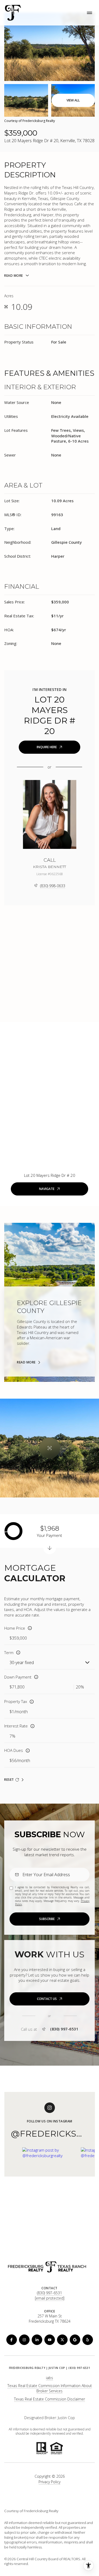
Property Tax (16, 1701)
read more (26, 1362)
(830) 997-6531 (64, 2029)
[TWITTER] (62, 2340)
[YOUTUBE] (50, 2340)
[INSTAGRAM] (24, 2340)
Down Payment (18, 1677)
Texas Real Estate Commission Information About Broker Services (50, 2388)
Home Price (15, 1628)
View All (73, 100)
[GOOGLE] (75, 2340)
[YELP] (88, 2340)
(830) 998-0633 (53, 886)
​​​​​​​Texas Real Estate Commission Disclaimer (49, 2399)
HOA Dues (14, 1750)
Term (9, 1653)
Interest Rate (16, 1726)
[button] (49, 1999)
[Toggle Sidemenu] (89, 13)
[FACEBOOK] (12, 2340)
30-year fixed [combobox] (22, 1662)
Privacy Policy (49, 2482)
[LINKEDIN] (37, 2340)
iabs (49, 2378)
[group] (50, 2181)
